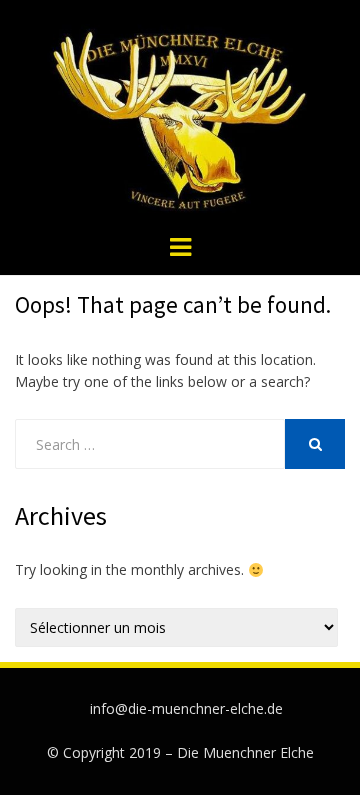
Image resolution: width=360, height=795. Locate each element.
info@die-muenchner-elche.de (186, 708)
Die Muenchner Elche (245, 752)
